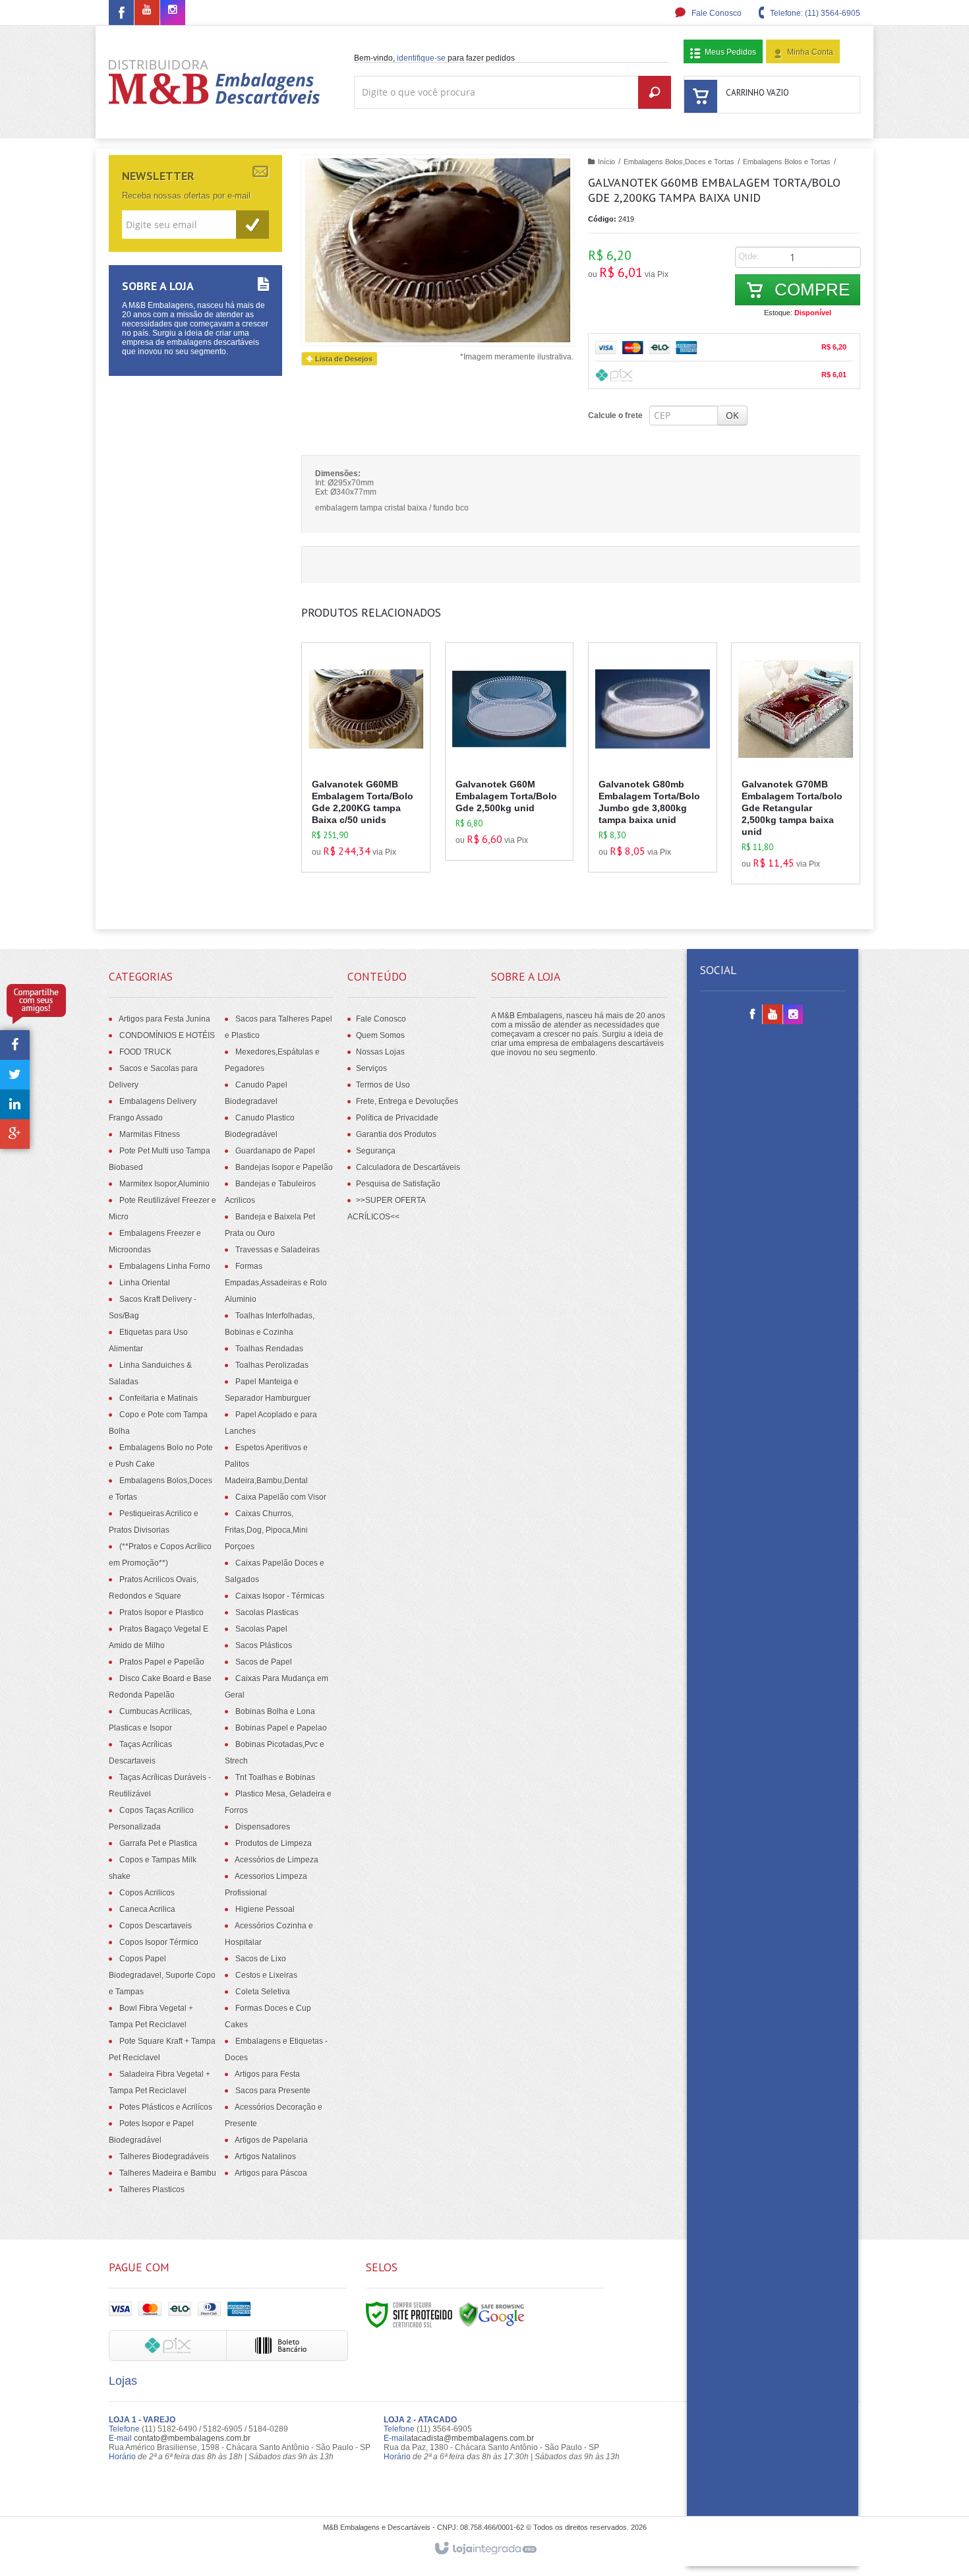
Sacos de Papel (264, 1662)
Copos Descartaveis (156, 1926)
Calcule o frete (615, 415)
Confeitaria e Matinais (159, 1398)
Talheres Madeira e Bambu (168, 2173)
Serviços (371, 1068)
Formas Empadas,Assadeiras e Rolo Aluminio (276, 1283)
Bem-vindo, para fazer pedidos (434, 58)
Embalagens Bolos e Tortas (787, 162)
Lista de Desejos (343, 359)
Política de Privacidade (397, 1118)
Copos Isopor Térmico (159, 1942)
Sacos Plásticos (264, 1645)
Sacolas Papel (261, 1629)
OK (732, 415)
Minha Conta (810, 52)
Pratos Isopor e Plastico (161, 1612)
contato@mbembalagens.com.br (192, 2438)
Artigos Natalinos (265, 2157)
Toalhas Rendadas (269, 1349)
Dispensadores (263, 1827)
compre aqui (378, 801)
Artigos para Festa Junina (164, 1019)
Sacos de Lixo (261, 1959)
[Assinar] (252, 225)
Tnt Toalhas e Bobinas (275, 1777)
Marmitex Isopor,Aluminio (164, 1184)
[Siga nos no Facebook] (121, 15)
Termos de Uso (383, 1085)
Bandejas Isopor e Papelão (284, 1167)
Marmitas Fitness (150, 1134)
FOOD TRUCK (145, 1052)
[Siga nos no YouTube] (773, 1015)
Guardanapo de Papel (275, 1151)
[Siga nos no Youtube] (147, 11)
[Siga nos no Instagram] (173, 11)
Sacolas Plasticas (267, 1612)
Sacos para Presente (273, 2091)
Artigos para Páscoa (271, 2173)
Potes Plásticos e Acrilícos (166, 2107)
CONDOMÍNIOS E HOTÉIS (167, 1035)
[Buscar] (655, 92)
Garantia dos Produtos (396, 1134)
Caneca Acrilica (147, 1909)
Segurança (376, 1151)
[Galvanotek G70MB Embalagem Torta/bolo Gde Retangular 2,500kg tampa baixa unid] (796, 763)
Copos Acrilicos (147, 1893)
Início (606, 162)
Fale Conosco (716, 13)
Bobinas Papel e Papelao (281, 1728)
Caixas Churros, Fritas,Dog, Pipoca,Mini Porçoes (266, 1530)
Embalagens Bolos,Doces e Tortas (679, 162)
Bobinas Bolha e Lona (275, 1711)
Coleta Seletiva (263, 1992)
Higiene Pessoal (265, 1909)
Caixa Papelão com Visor (281, 1497)
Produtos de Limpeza (274, 1843)
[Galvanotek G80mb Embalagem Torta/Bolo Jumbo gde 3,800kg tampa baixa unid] (653, 757)
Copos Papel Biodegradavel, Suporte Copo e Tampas (162, 1975)
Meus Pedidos (730, 52)
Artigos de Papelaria (271, 2140)
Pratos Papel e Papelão (162, 1662)
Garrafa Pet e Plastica (158, 1843)
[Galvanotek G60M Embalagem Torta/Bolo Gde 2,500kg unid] (510, 751)
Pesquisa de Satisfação (398, 1184)
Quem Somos (380, 1035)
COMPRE (810, 290)
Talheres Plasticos (152, 2190)
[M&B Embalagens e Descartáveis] (215, 82)
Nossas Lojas (380, 1052)
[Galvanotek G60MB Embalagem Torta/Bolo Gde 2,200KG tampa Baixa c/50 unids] (366, 757)
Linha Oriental (145, 1283)
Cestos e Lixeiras (266, 1975)
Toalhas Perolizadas (272, 1365)
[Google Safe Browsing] (492, 2314)
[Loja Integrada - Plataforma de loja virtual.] (485, 2549)
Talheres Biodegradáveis (164, 2157)
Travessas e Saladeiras (278, 1250)
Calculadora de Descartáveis (408, 1167)
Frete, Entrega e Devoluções (407, 1101)
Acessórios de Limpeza (277, 1860)
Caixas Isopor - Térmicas (280, 1596)
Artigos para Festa (267, 2074)
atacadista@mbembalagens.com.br (470, 2438)
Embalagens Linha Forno (165, 1266)
